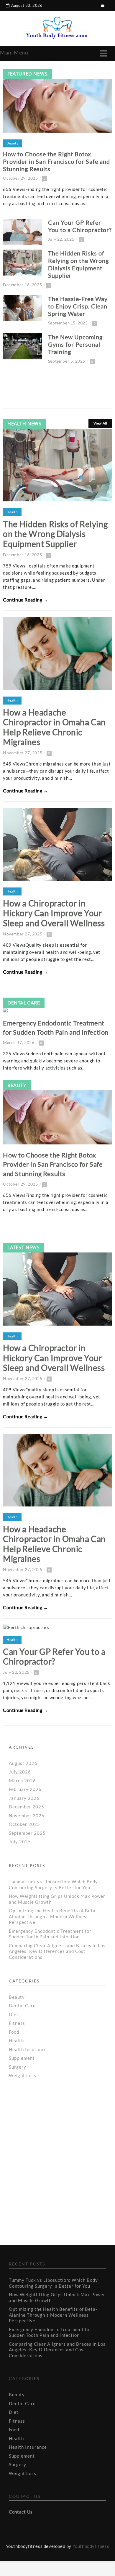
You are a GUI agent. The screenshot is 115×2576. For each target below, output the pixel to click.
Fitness (17, 2023)
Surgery (18, 2067)
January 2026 (24, 1798)
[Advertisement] (56, 2140)
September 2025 (27, 1833)
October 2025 (24, 1824)
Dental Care (24, 1002)
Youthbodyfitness (91, 2546)
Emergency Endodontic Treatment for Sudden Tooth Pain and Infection (50, 1934)
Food (14, 2032)
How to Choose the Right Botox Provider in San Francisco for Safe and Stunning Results (56, 161)
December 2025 (27, 1807)
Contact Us (21, 2512)
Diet (14, 2014)
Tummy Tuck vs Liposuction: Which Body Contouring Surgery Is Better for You (53, 1884)
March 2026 (22, 1781)
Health (12, 512)
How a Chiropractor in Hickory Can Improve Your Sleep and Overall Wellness (54, 913)
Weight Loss (23, 2075)
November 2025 (27, 1816)
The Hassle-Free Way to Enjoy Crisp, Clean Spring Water (78, 306)
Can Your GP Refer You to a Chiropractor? (80, 226)
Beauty (13, 143)
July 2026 (20, 1772)
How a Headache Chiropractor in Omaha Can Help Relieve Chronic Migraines (54, 727)
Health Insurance (28, 2049)
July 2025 (20, 1842)
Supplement (22, 2058)
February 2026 (25, 1789)
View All (100, 423)
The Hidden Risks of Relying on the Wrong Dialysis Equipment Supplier (78, 264)
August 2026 (23, 1763)
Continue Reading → (26, 600)
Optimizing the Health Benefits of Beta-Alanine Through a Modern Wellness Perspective (53, 1916)
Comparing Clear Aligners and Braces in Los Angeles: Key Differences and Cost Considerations (57, 1951)
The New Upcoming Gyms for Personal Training (75, 344)
